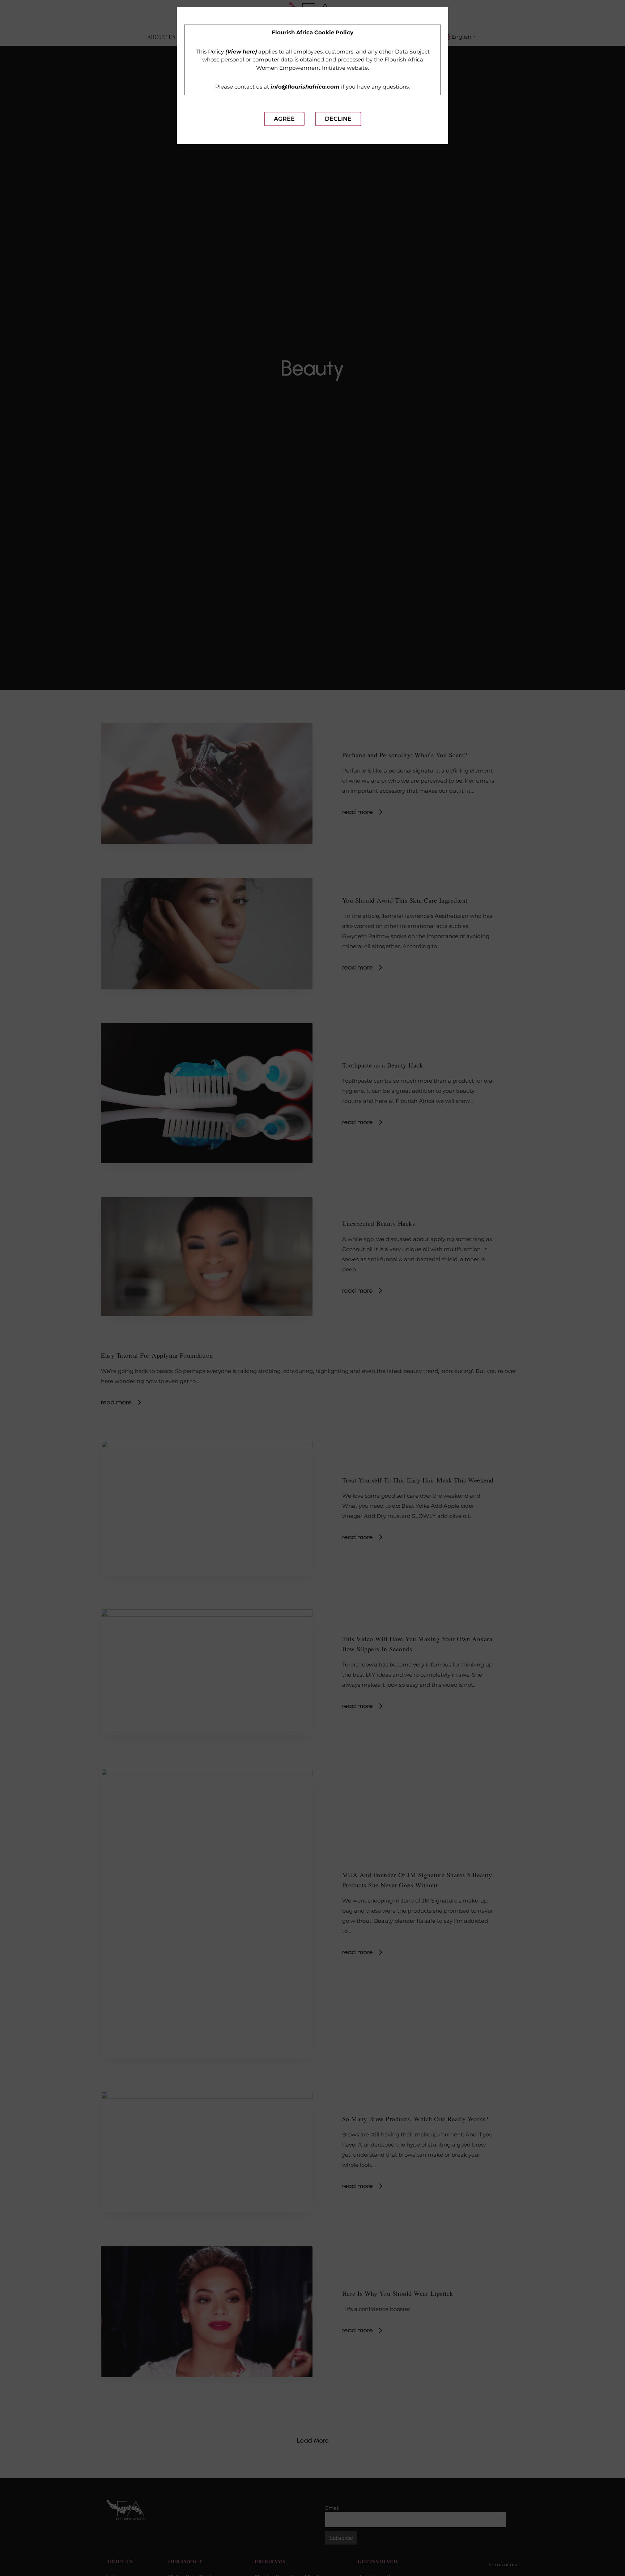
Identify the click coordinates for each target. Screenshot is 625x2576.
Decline (338, 119)
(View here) (241, 52)
